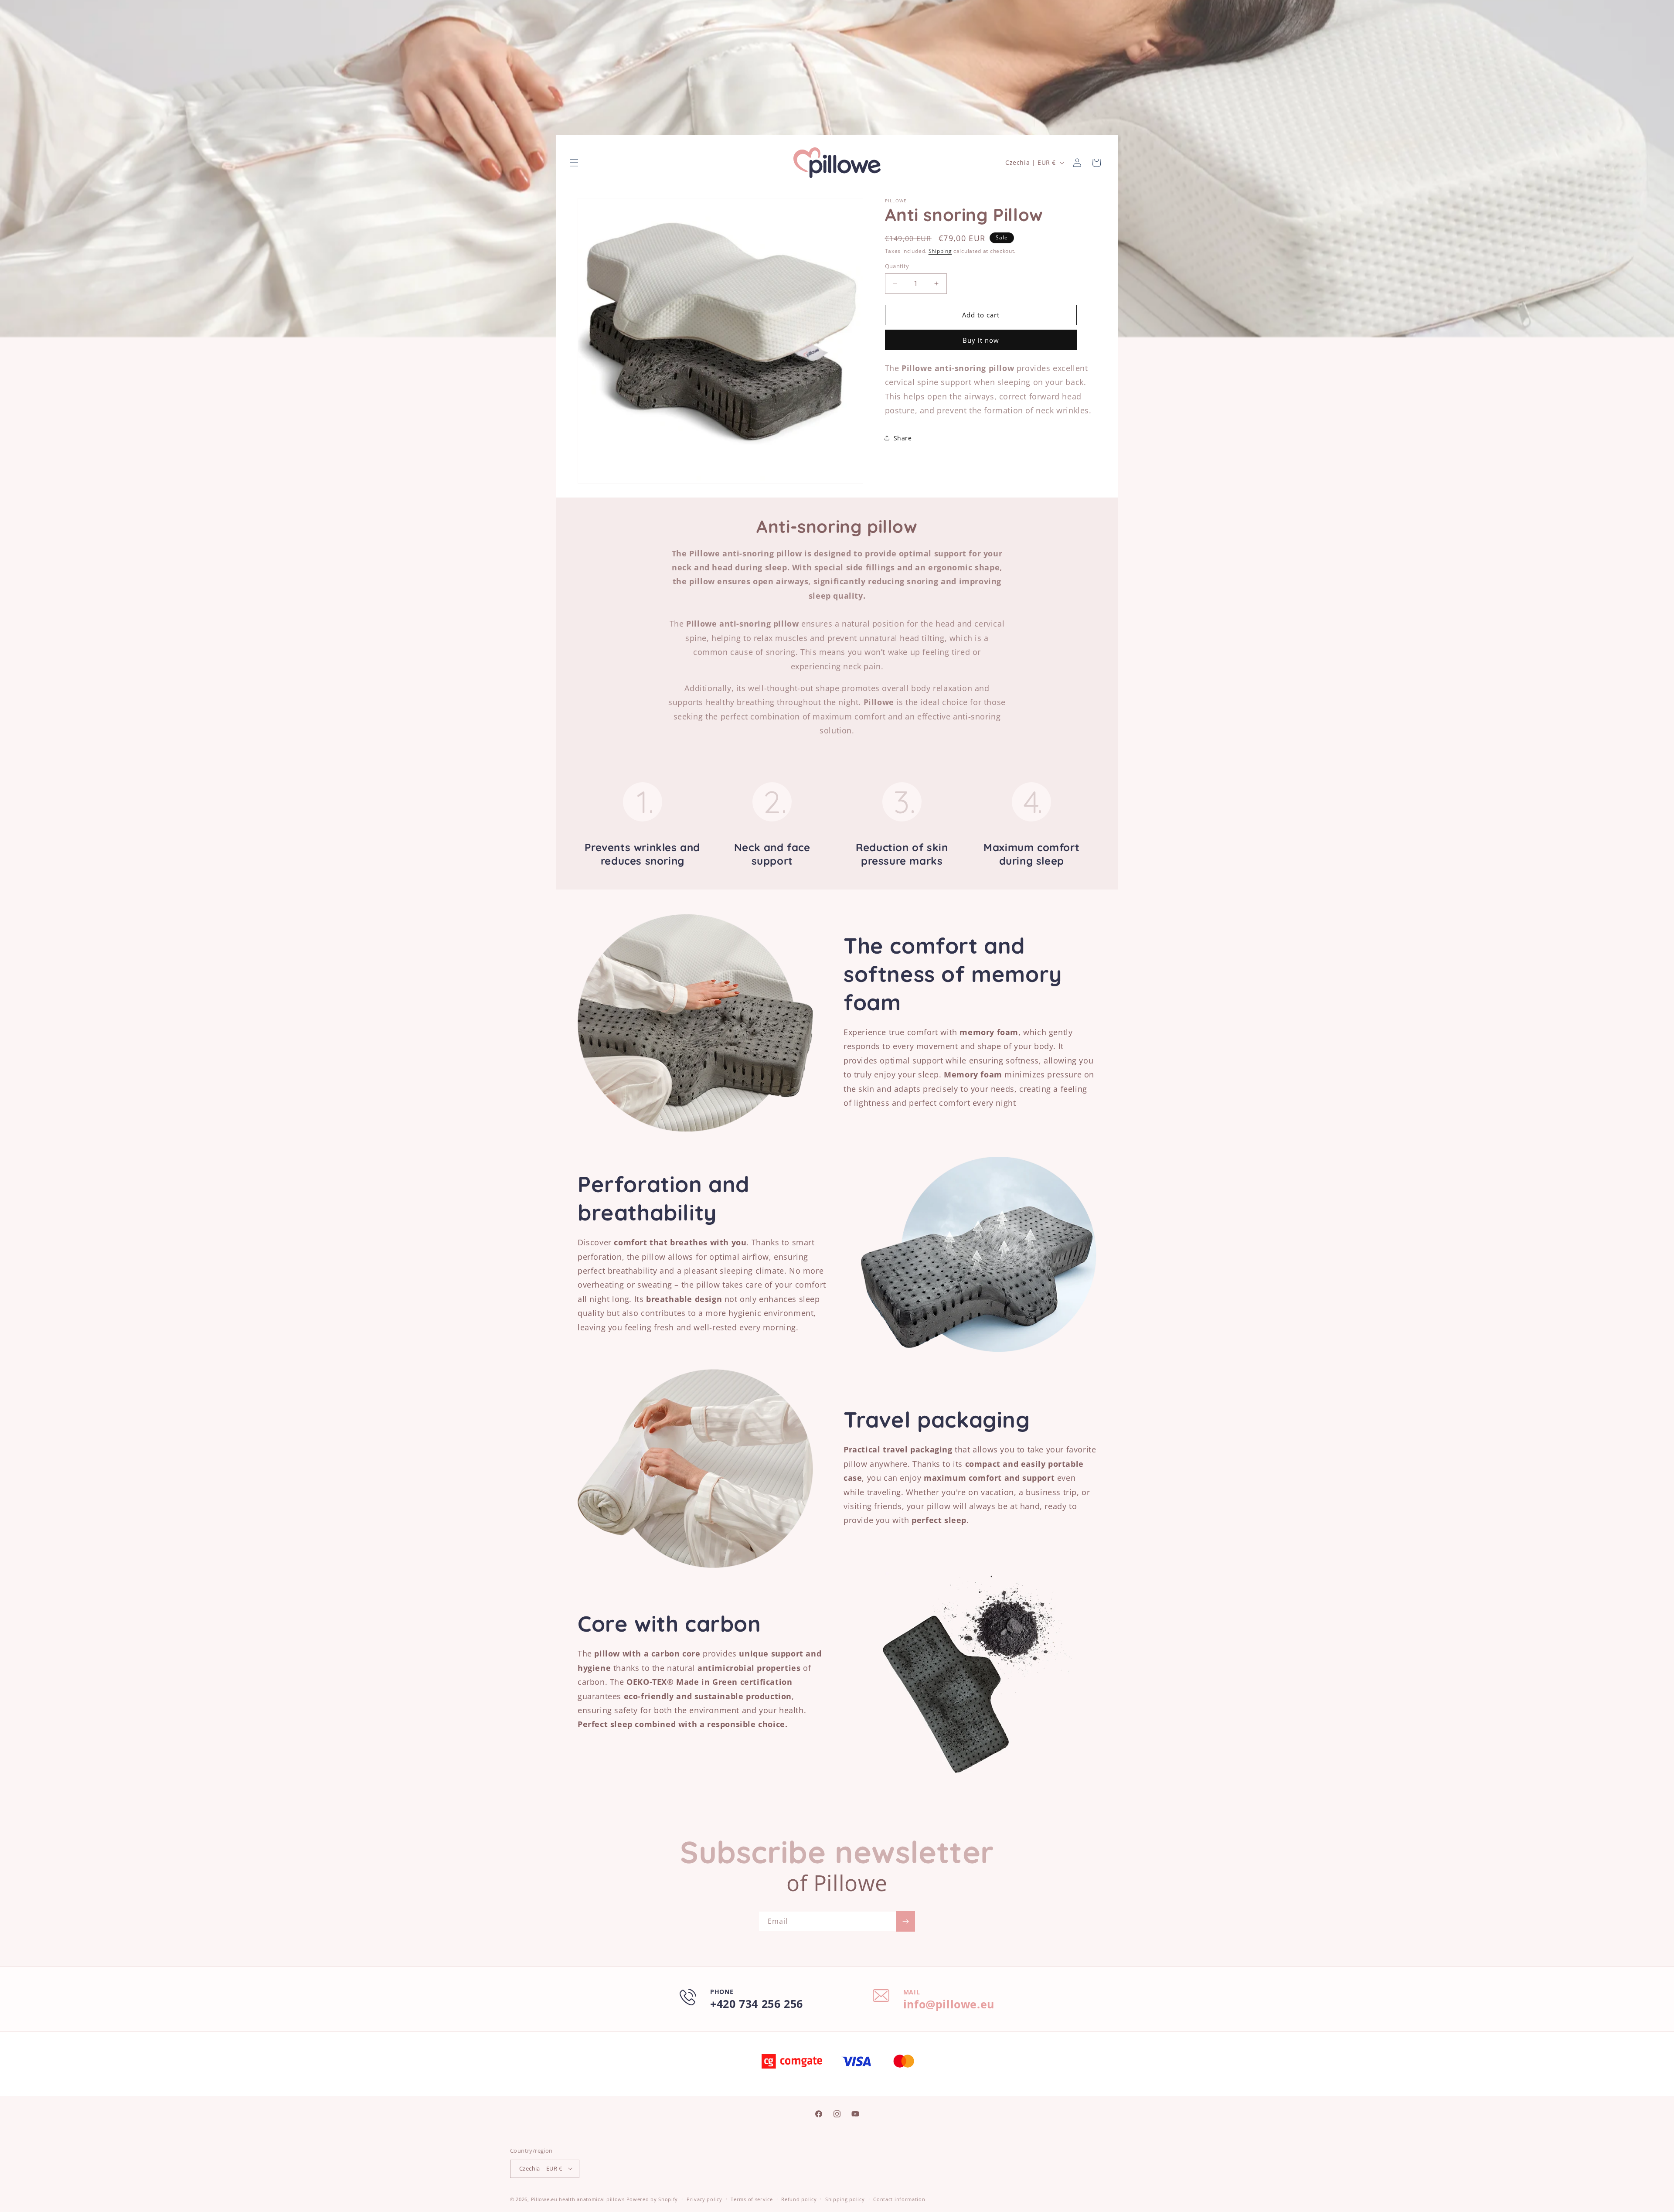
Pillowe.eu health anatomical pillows (578, 2199)
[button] (574, 163)
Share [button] (903, 438)
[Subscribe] (905, 1921)
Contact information (899, 2199)
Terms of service (752, 2199)
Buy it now (981, 340)
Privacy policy (704, 2199)
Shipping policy (845, 2199)
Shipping (940, 251)
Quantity (897, 266)
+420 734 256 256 (757, 2004)
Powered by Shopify (652, 2199)
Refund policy (799, 2199)
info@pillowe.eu (949, 2004)
